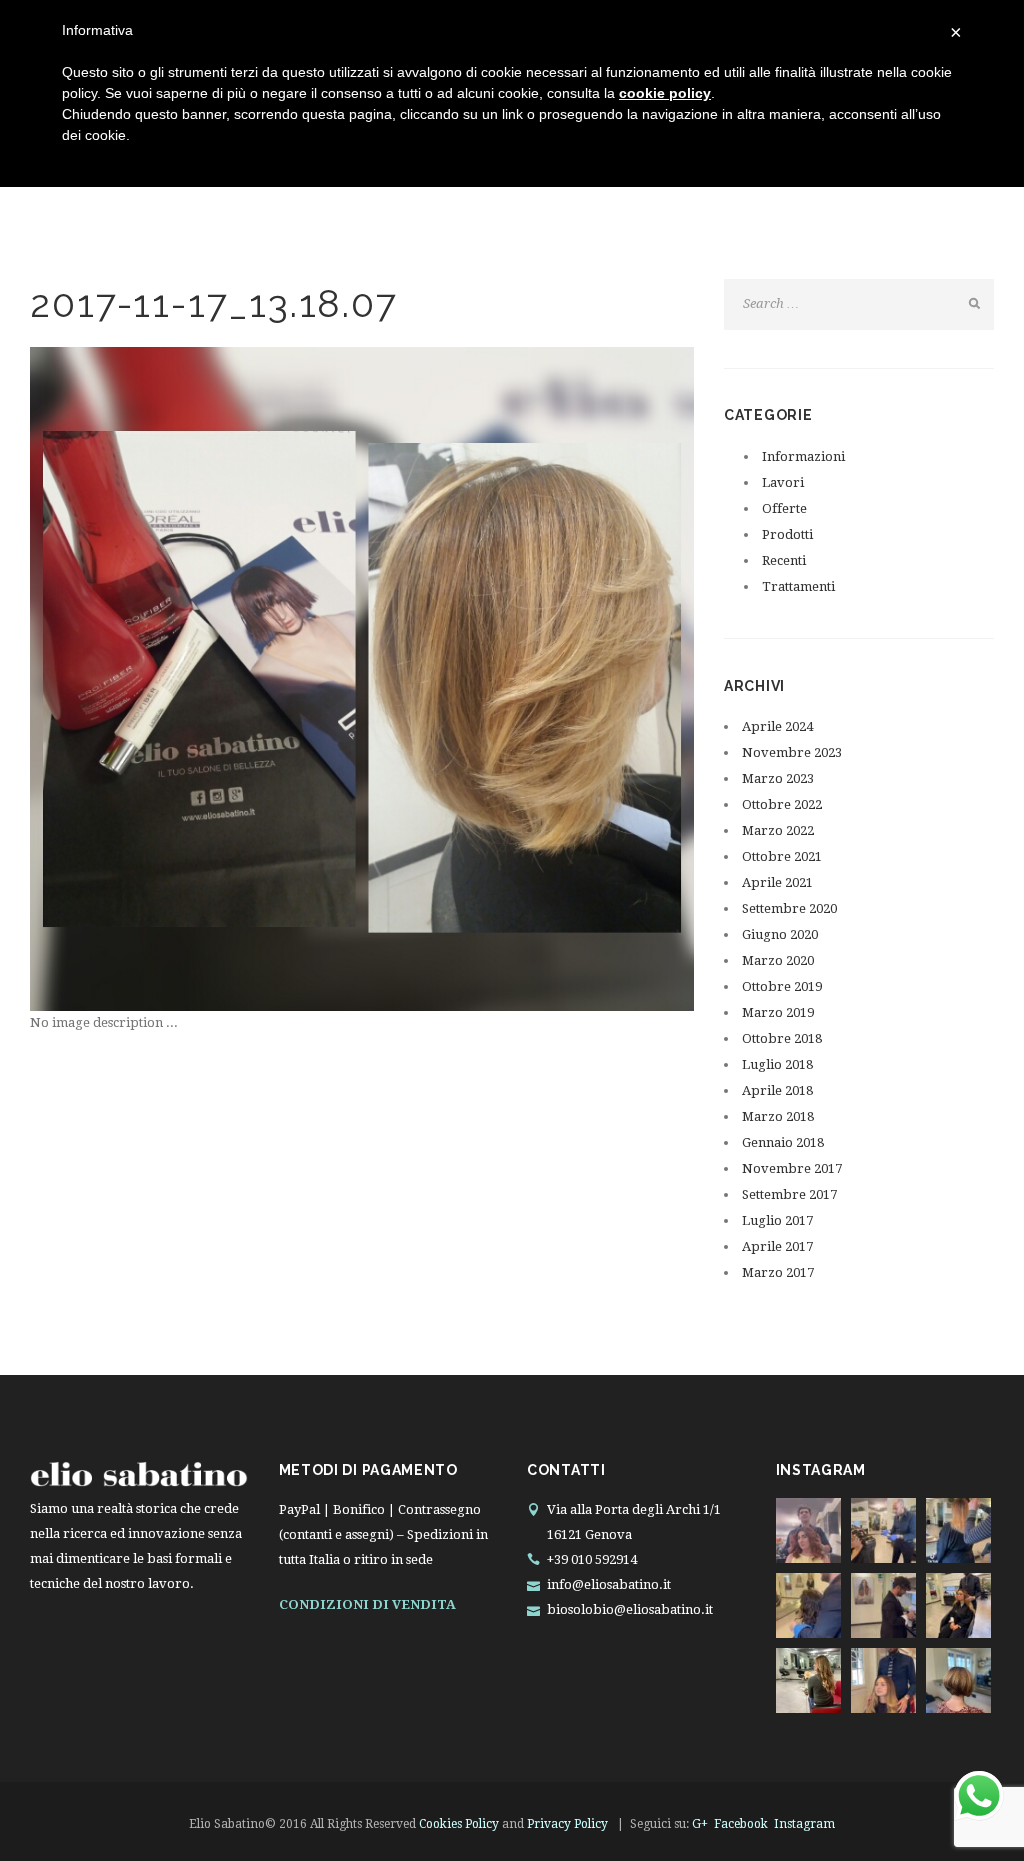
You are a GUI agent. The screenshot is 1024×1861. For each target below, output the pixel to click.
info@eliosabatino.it (609, 1584)
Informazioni (803, 456)
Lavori (783, 482)
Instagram (804, 1824)
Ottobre (782, 804)
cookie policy (665, 93)
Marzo (778, 778)
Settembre (789, 908)
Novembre (792, 752)
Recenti (784, 560)
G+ (700, 1824)
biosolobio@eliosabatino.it (630, 1609)
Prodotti (787, 534)
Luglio (777, 1064)
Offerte (784, 508)
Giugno (780, 934)
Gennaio (783, 1142)
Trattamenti (798, 586)
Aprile (777, 726)
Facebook (741, 1824)
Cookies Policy (459, 1824)
